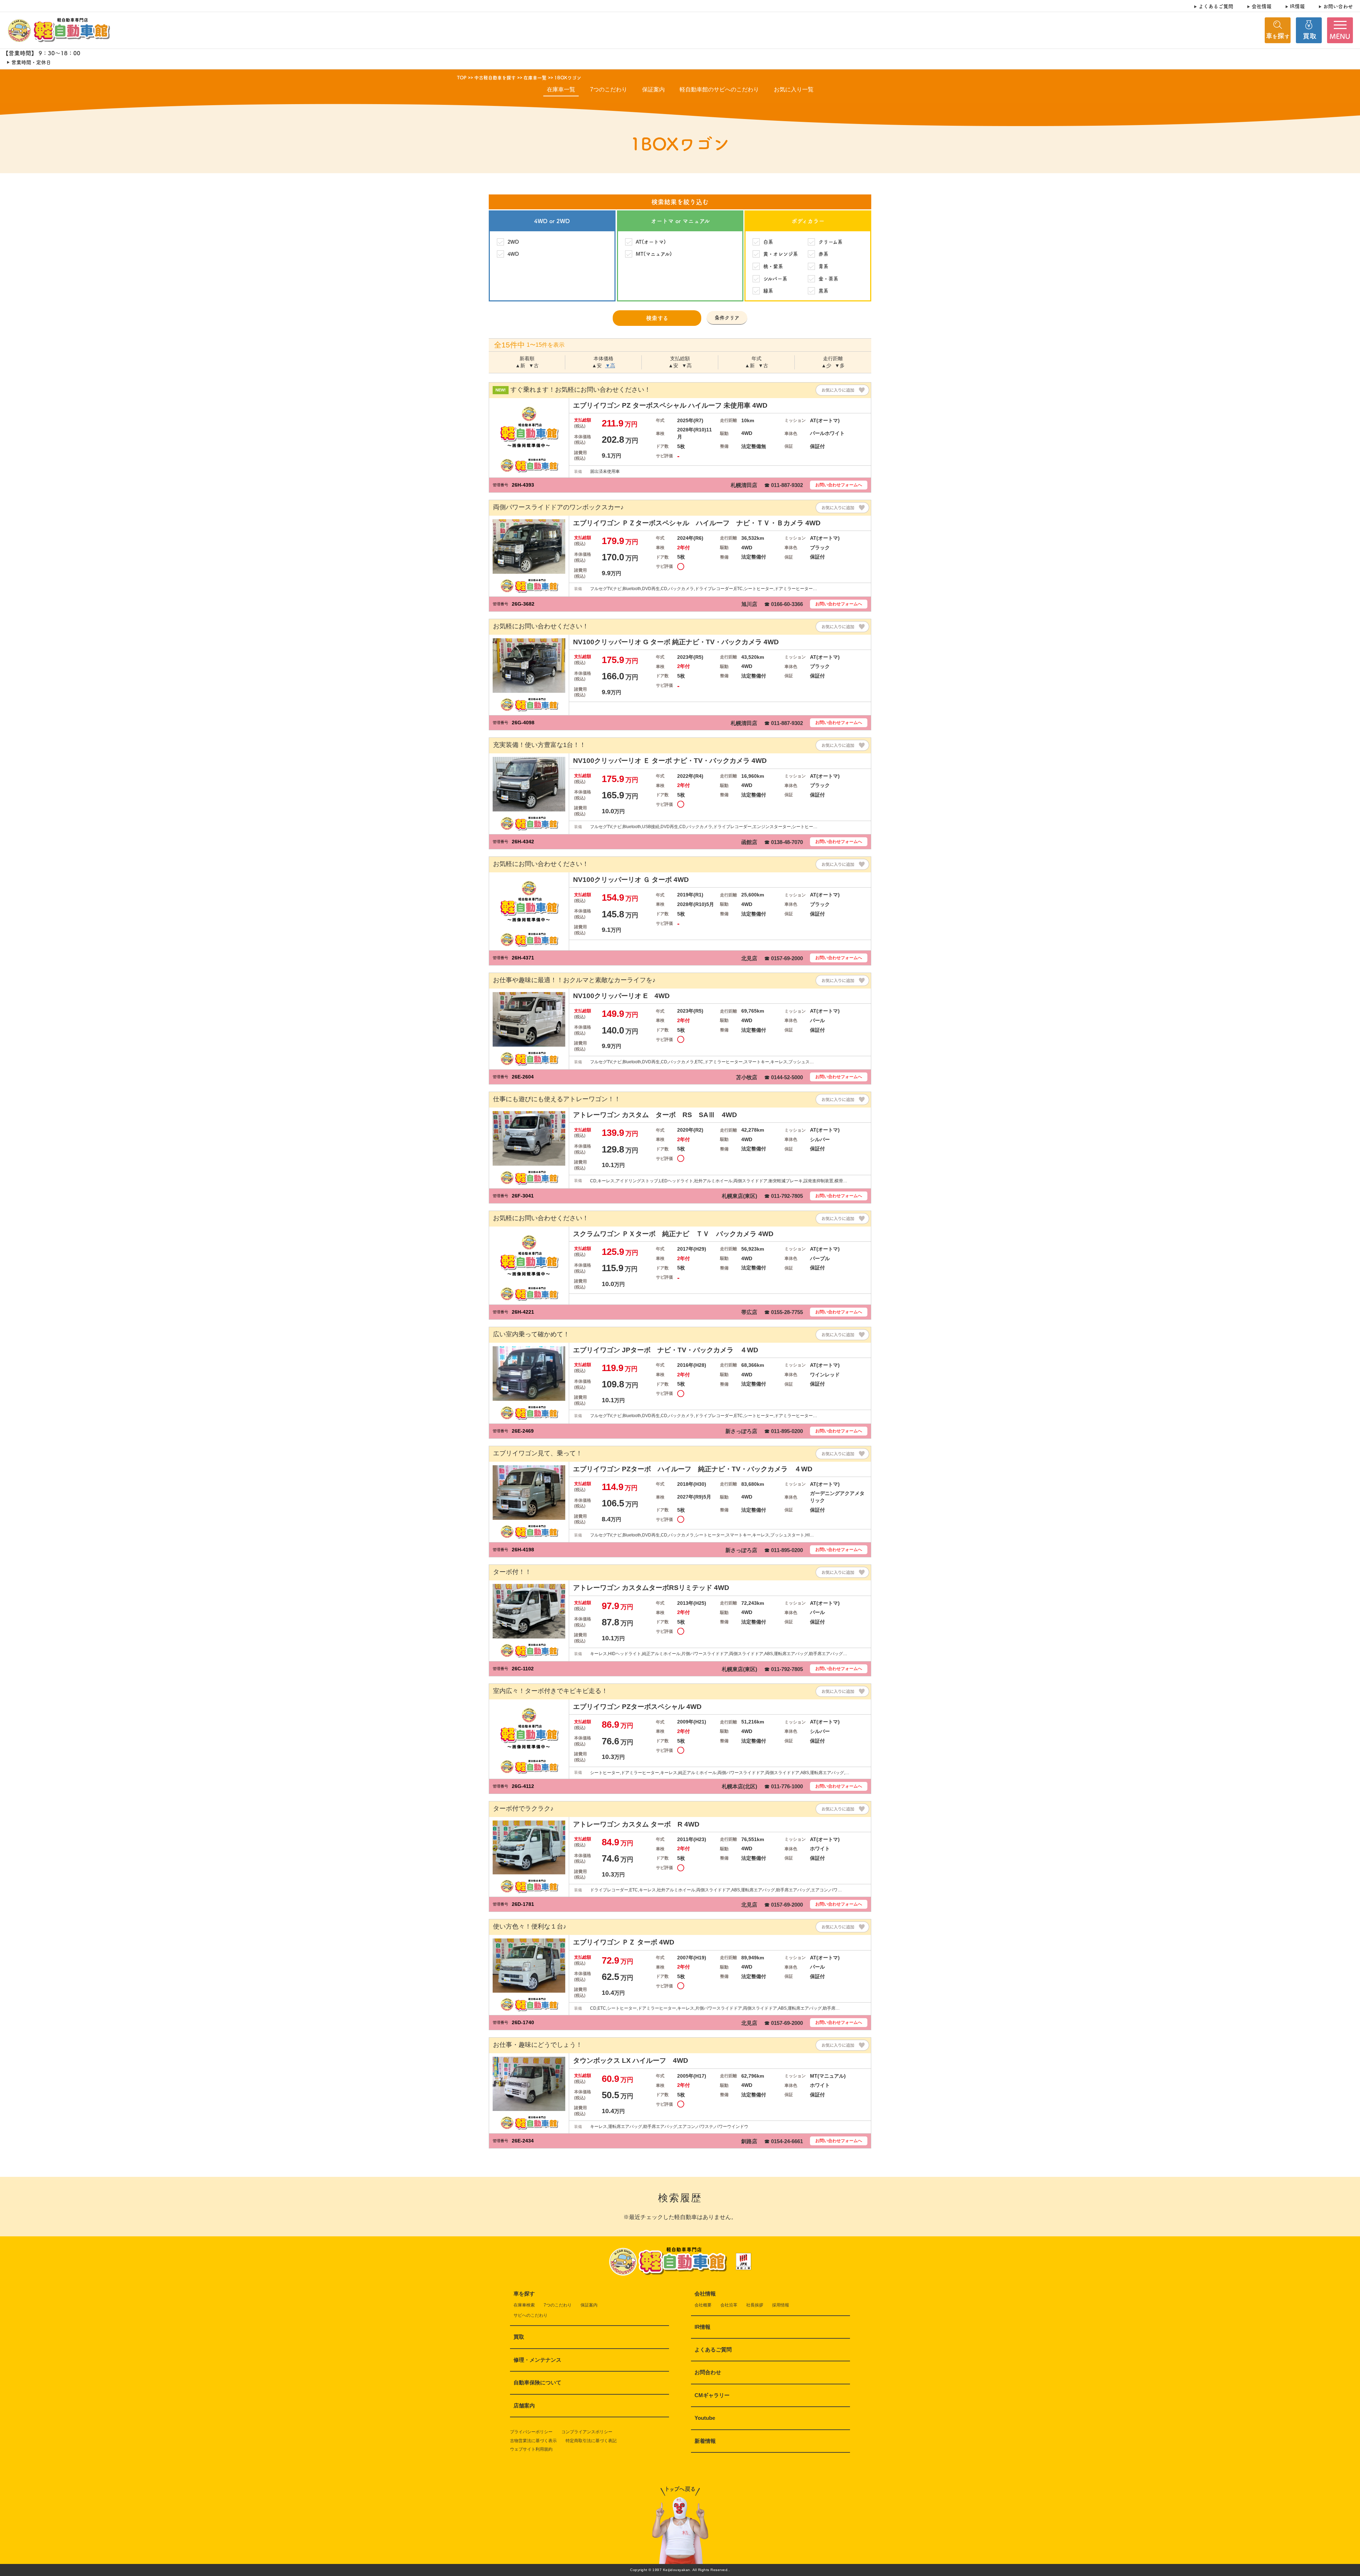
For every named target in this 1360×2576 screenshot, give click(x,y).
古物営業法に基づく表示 (533, 2441)
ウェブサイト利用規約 (531, 2449)
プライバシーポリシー (531, 2432)
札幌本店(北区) (739, 1786)
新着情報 (705, 2441)
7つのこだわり (609, 89)
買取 (519, 2337)
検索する (657, 318)
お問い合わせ (1338, 6)
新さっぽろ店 (741, 1431)
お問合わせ (708, 2372)
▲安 (597, 366)
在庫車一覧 (561, 89)
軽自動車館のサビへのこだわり (719, 89)
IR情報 (1297, 6)
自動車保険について (537, 2382)
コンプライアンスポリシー (587, 2432)
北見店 (749, 958)
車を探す (524, 2294)
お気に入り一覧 (794, 89)
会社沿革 (729, 2305)
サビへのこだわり (531, 2315)
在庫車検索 (524, 2305)
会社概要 (703, 2305)
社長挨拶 (755, 2305)
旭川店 (749, 604)
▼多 (840, 366)
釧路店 (749, 2141)
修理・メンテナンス (537, 2360)
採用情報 (781, 2305)
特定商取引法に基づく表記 (591, 2441)
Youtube (705, 2418)
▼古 (534, 366)
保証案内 (653, 89)
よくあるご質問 (1216, 6)
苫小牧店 (747, 1077)
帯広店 (749, 1312)
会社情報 (1262, 6)
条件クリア (727, 317)
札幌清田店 (744, 485)
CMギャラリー (712, 2395)
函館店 (749, 842)
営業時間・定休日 (31, 62)
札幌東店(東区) (739, 1196)
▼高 (610, 366)
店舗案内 (524, 2405)
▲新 (520, 366)
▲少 (826, 366)
